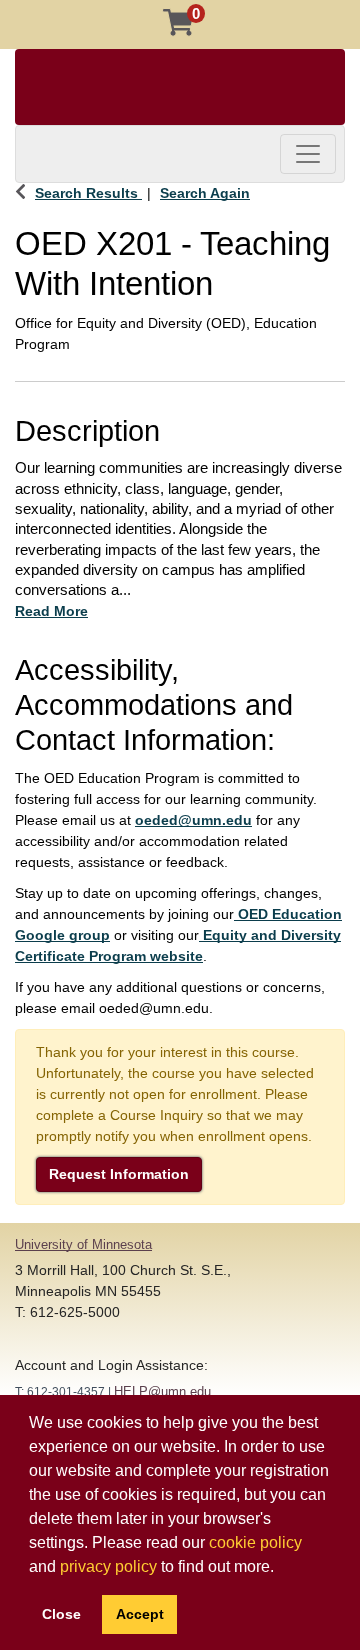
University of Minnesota (83, 1244)
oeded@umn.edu (193, 820)
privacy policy (108, 1566)
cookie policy (255, 1542)
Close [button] (61, 1614)
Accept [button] (140, 1614)
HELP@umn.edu (162, 1391)
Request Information (119, 1174)
